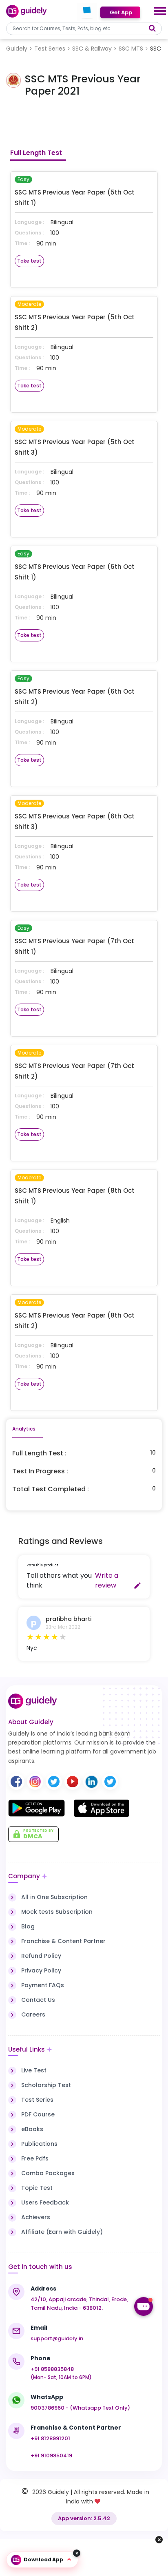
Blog (28, 1926)
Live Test (34, 2070)
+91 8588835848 (52, 2369)
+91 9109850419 (51, 2455)
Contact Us (38, 2000)
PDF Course (38, 2114)
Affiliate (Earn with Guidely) (62, 2232)
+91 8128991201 (50, 2438)
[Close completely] (77, 2553)
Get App (120, 12)
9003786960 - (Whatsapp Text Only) (80, 2408)
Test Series (50, 49)
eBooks (32, 2129)
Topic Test (37, 2188)
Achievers (36, 2217)
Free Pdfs (35, 2158)
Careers (33, 2014)
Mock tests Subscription (57, 1912)
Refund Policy (41, 1956)
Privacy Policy (41, 1970)
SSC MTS (131, 49)
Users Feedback (45, 2202)
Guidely (17, 49)
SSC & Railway (92, 49)
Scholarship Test (46, 2085)
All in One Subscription (54, 1897)
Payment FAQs (43, 1985)
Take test (29, 261)
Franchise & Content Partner (63, 1941)
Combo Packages (48, 2173)
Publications (39, 2144)
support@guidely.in (57, 2338)
